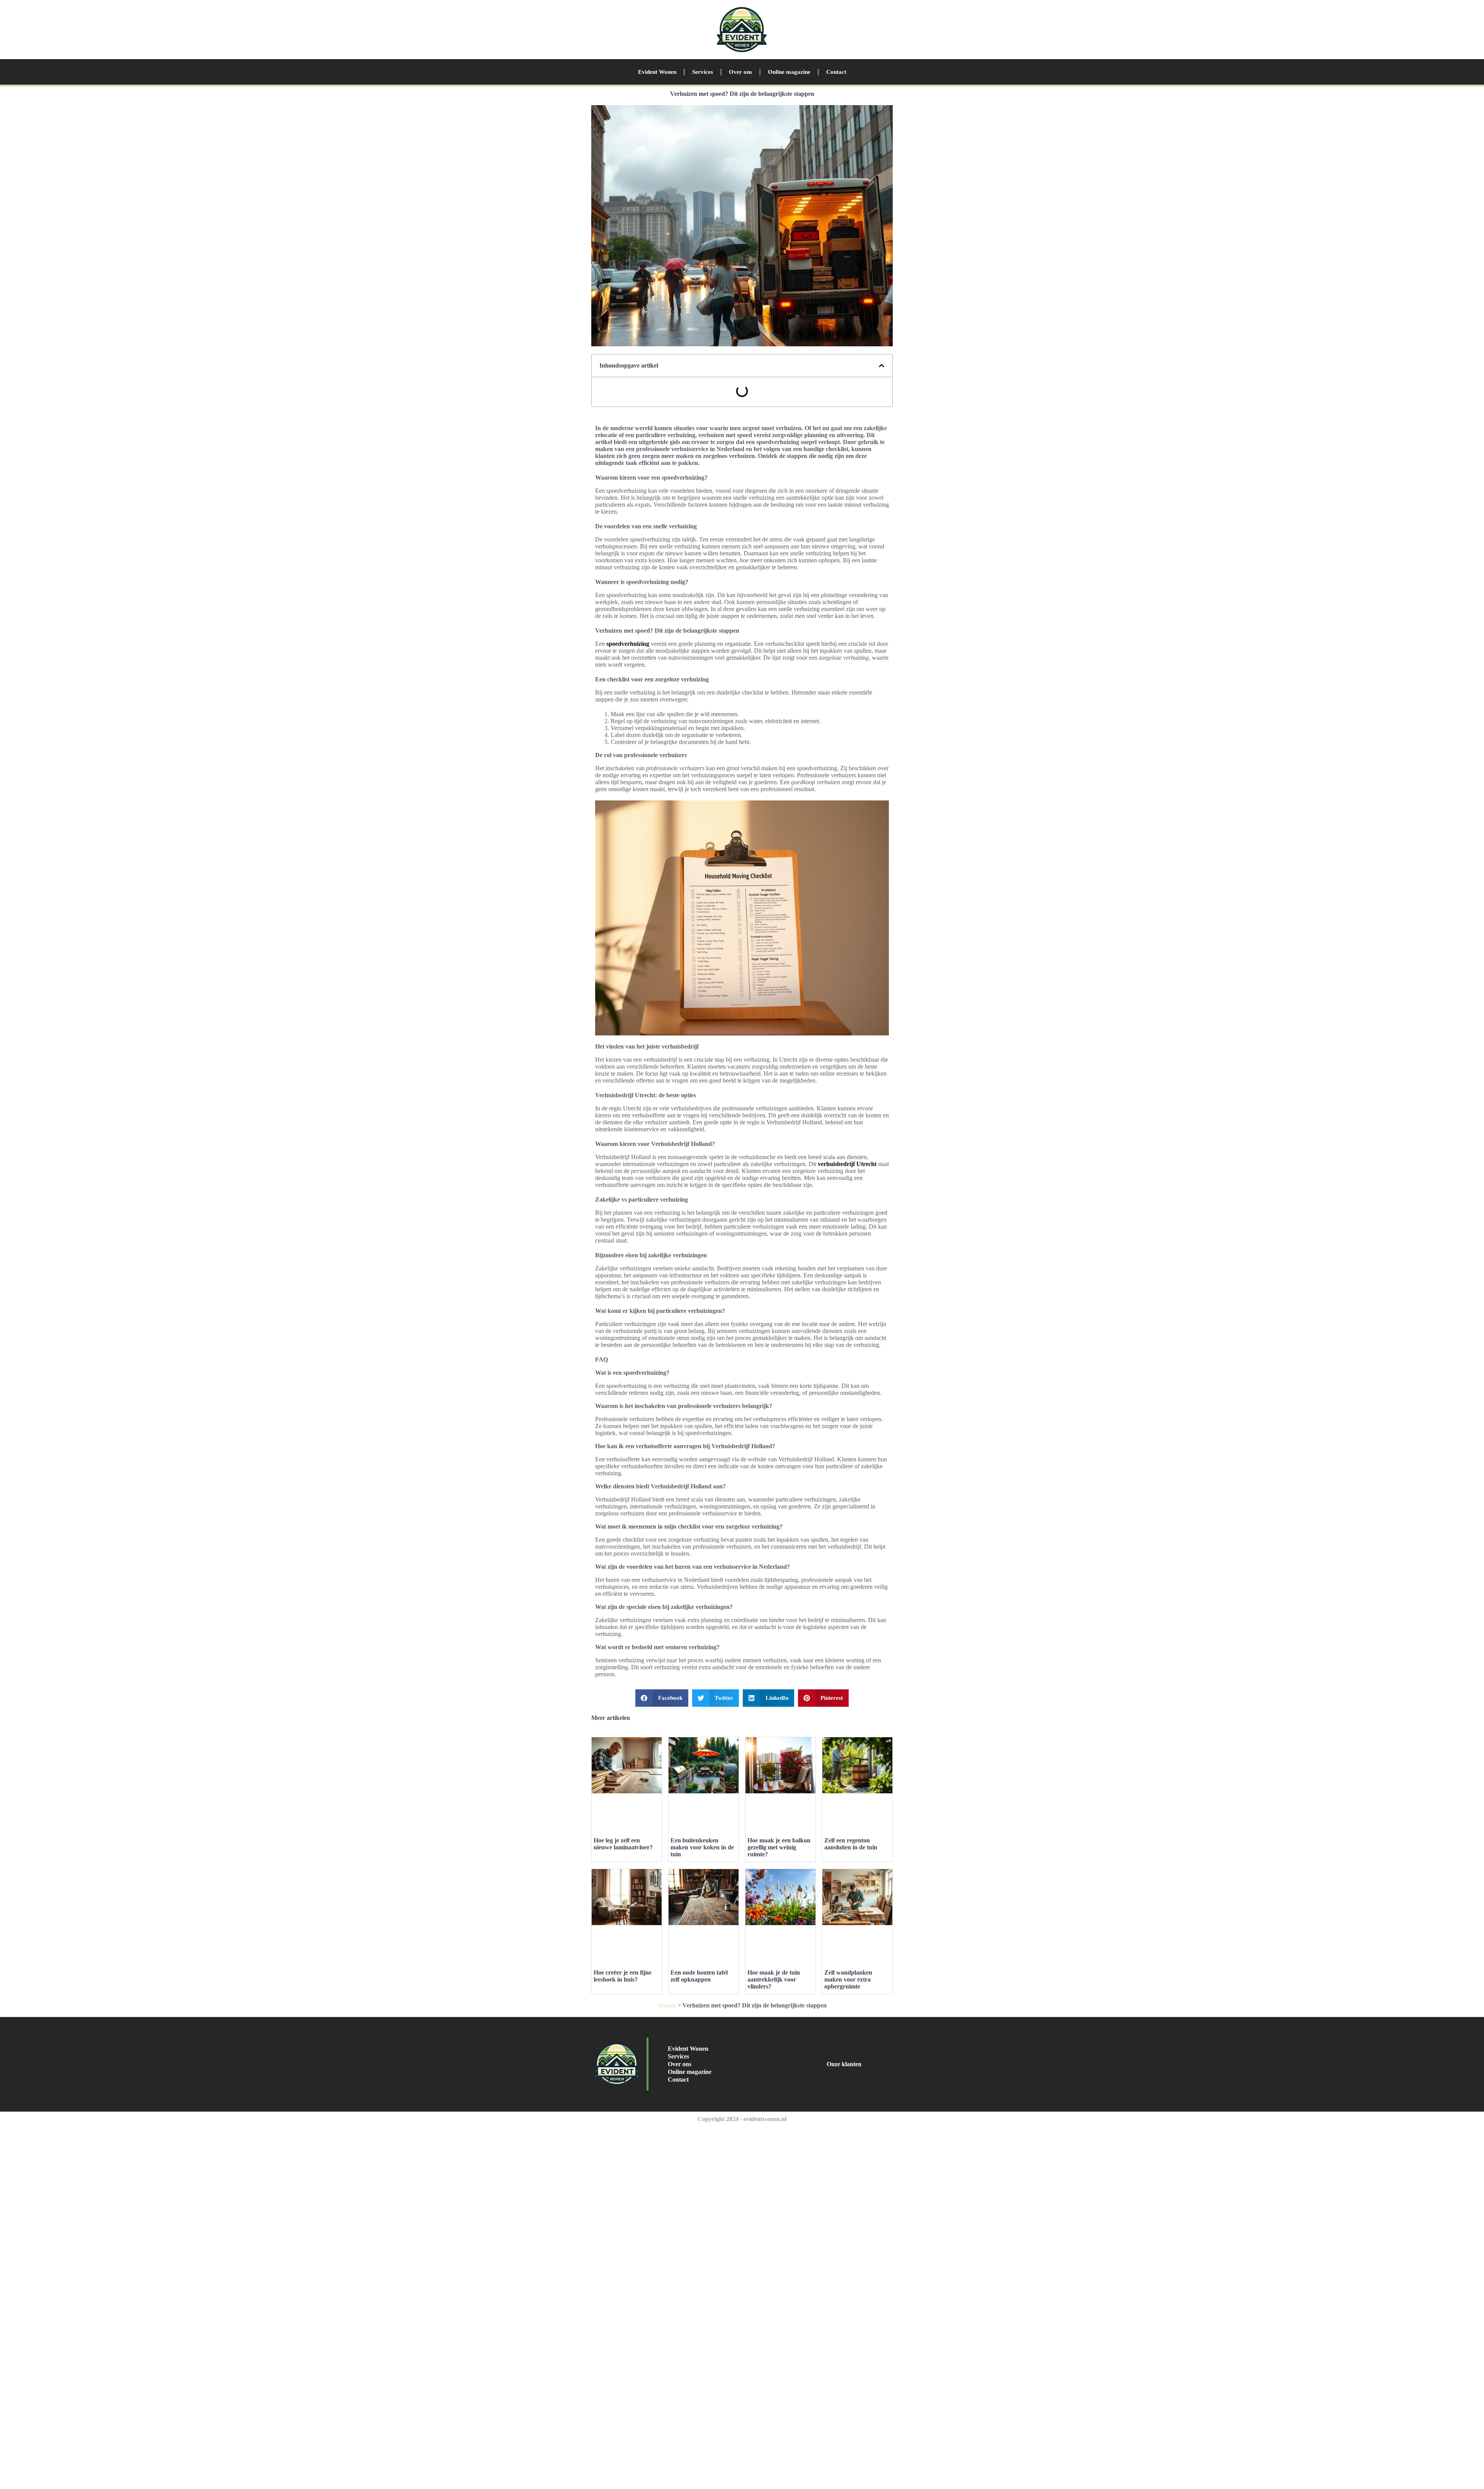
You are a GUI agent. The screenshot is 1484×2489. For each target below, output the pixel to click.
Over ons (740, 72)
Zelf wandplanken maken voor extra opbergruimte (848, 1979)
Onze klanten (844, 2064)
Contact (836, 72)
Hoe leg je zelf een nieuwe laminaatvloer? (623, 1844)
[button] (882, 366)
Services (703, 72)
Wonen (667, 2005)
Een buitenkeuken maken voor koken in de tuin (702, 1847)
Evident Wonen (657, 72)
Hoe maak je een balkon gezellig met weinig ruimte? (779, 1847)
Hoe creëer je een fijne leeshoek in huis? (623, 1976)
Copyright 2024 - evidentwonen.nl (742, 2119)
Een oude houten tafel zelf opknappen (699, 1976)
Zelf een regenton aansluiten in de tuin (851, 1844)
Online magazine (789, 72)
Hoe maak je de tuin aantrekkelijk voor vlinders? (774, 1979)
